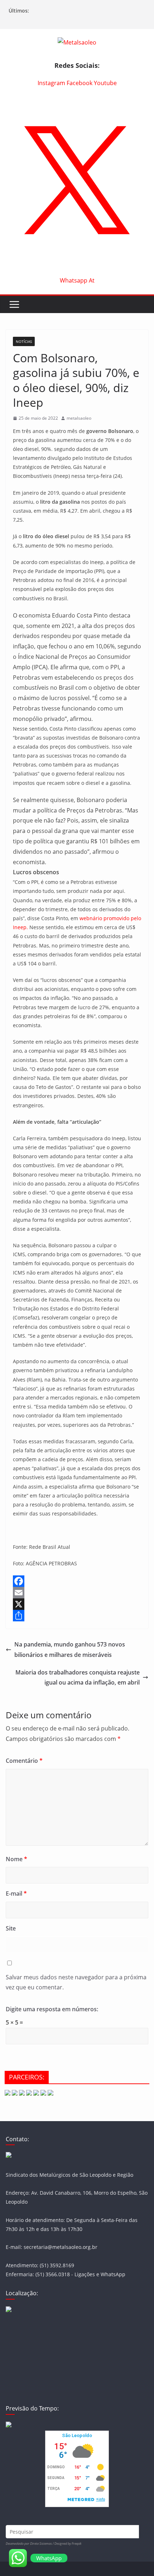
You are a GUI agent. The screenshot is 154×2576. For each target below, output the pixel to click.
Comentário (24, 1761)
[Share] (77, 1616)
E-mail (16, 1893)
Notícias (24, 341)
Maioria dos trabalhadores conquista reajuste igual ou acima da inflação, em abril (78, 1678)
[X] (77, 1604)
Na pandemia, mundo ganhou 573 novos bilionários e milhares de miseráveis (70, 1650)
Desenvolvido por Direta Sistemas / (30, 2544)
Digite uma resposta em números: (52, 2009)
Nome (16, 1859)
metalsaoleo (79, 418)
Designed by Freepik (68, 2544)
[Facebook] (77, 1581)
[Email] (77, 1593)
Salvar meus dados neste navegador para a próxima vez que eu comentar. (76, 1982)
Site (11, 1928)
